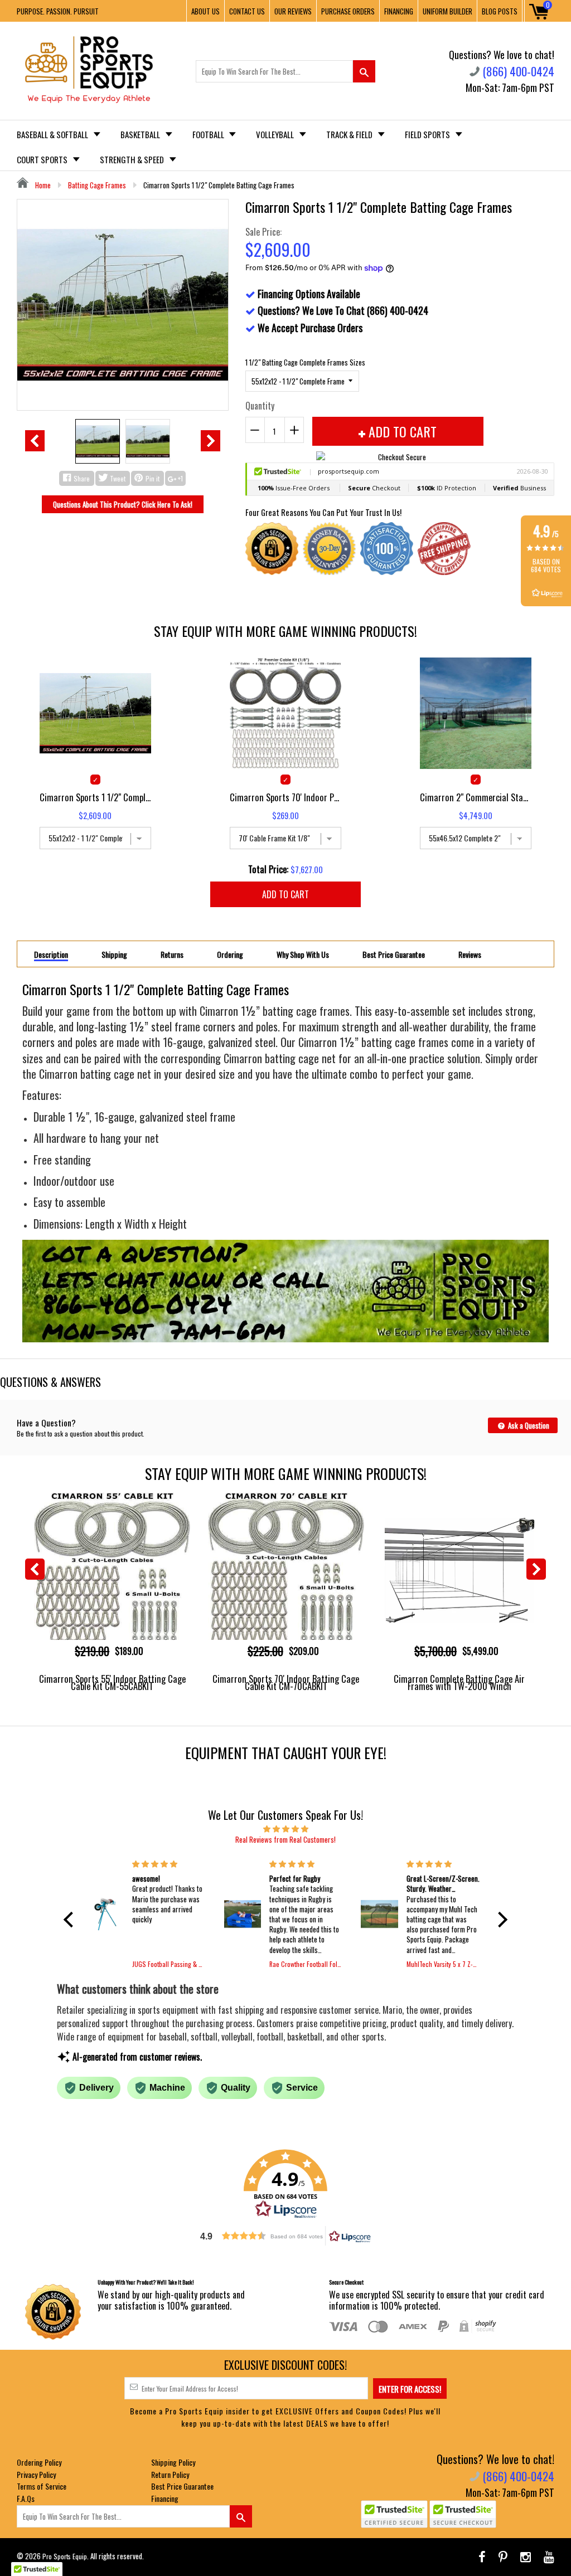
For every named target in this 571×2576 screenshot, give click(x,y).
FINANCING (399, 11)
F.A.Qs (26, 2498)
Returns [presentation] (172, 955)
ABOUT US (205, 11)
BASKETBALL (141, 134)
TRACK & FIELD (350, 134)
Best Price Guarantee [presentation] (394, 955)
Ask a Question (528, 1425)
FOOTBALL (209, 134)
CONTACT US (247, 11)
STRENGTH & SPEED (133, 159)
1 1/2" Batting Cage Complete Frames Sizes (305, 362)
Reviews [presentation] (470, 955)
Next (211, 441)
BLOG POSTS (500, 11)
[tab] (51, 954)
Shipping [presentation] (114, 955)
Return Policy (170, 2474)
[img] (285, 1828)
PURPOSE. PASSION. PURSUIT (58, 11)
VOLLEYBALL (276, 134)
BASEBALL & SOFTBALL (53, 134)
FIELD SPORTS (428, 134)
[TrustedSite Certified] (394, 2514)
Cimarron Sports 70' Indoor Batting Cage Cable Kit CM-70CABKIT (286, 1682)
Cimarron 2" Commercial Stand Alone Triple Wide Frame (476, 797)
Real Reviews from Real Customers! (285, 1839)
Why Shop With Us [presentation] (303, 955)
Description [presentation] (51, 955)
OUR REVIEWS (293, 11)
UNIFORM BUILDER (447, 11)
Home (42, 185)
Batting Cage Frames (97, 185)
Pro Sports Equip (65, 2556)
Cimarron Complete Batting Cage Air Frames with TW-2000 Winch (459, 1682)
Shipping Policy (173, 2462)
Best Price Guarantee (182, 2486)
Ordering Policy (39, 2462)
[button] (71, 1920)
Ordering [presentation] (230, 955)
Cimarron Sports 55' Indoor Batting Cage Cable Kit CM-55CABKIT (112, 1682)
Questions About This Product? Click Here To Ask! (123, 504)
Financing (165, 2498)
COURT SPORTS (43, 159)
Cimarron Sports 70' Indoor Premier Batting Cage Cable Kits (285, 797)
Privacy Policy (36, 2474)
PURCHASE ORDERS (348, 11)
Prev (35, 441)
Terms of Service (42, 2486)
